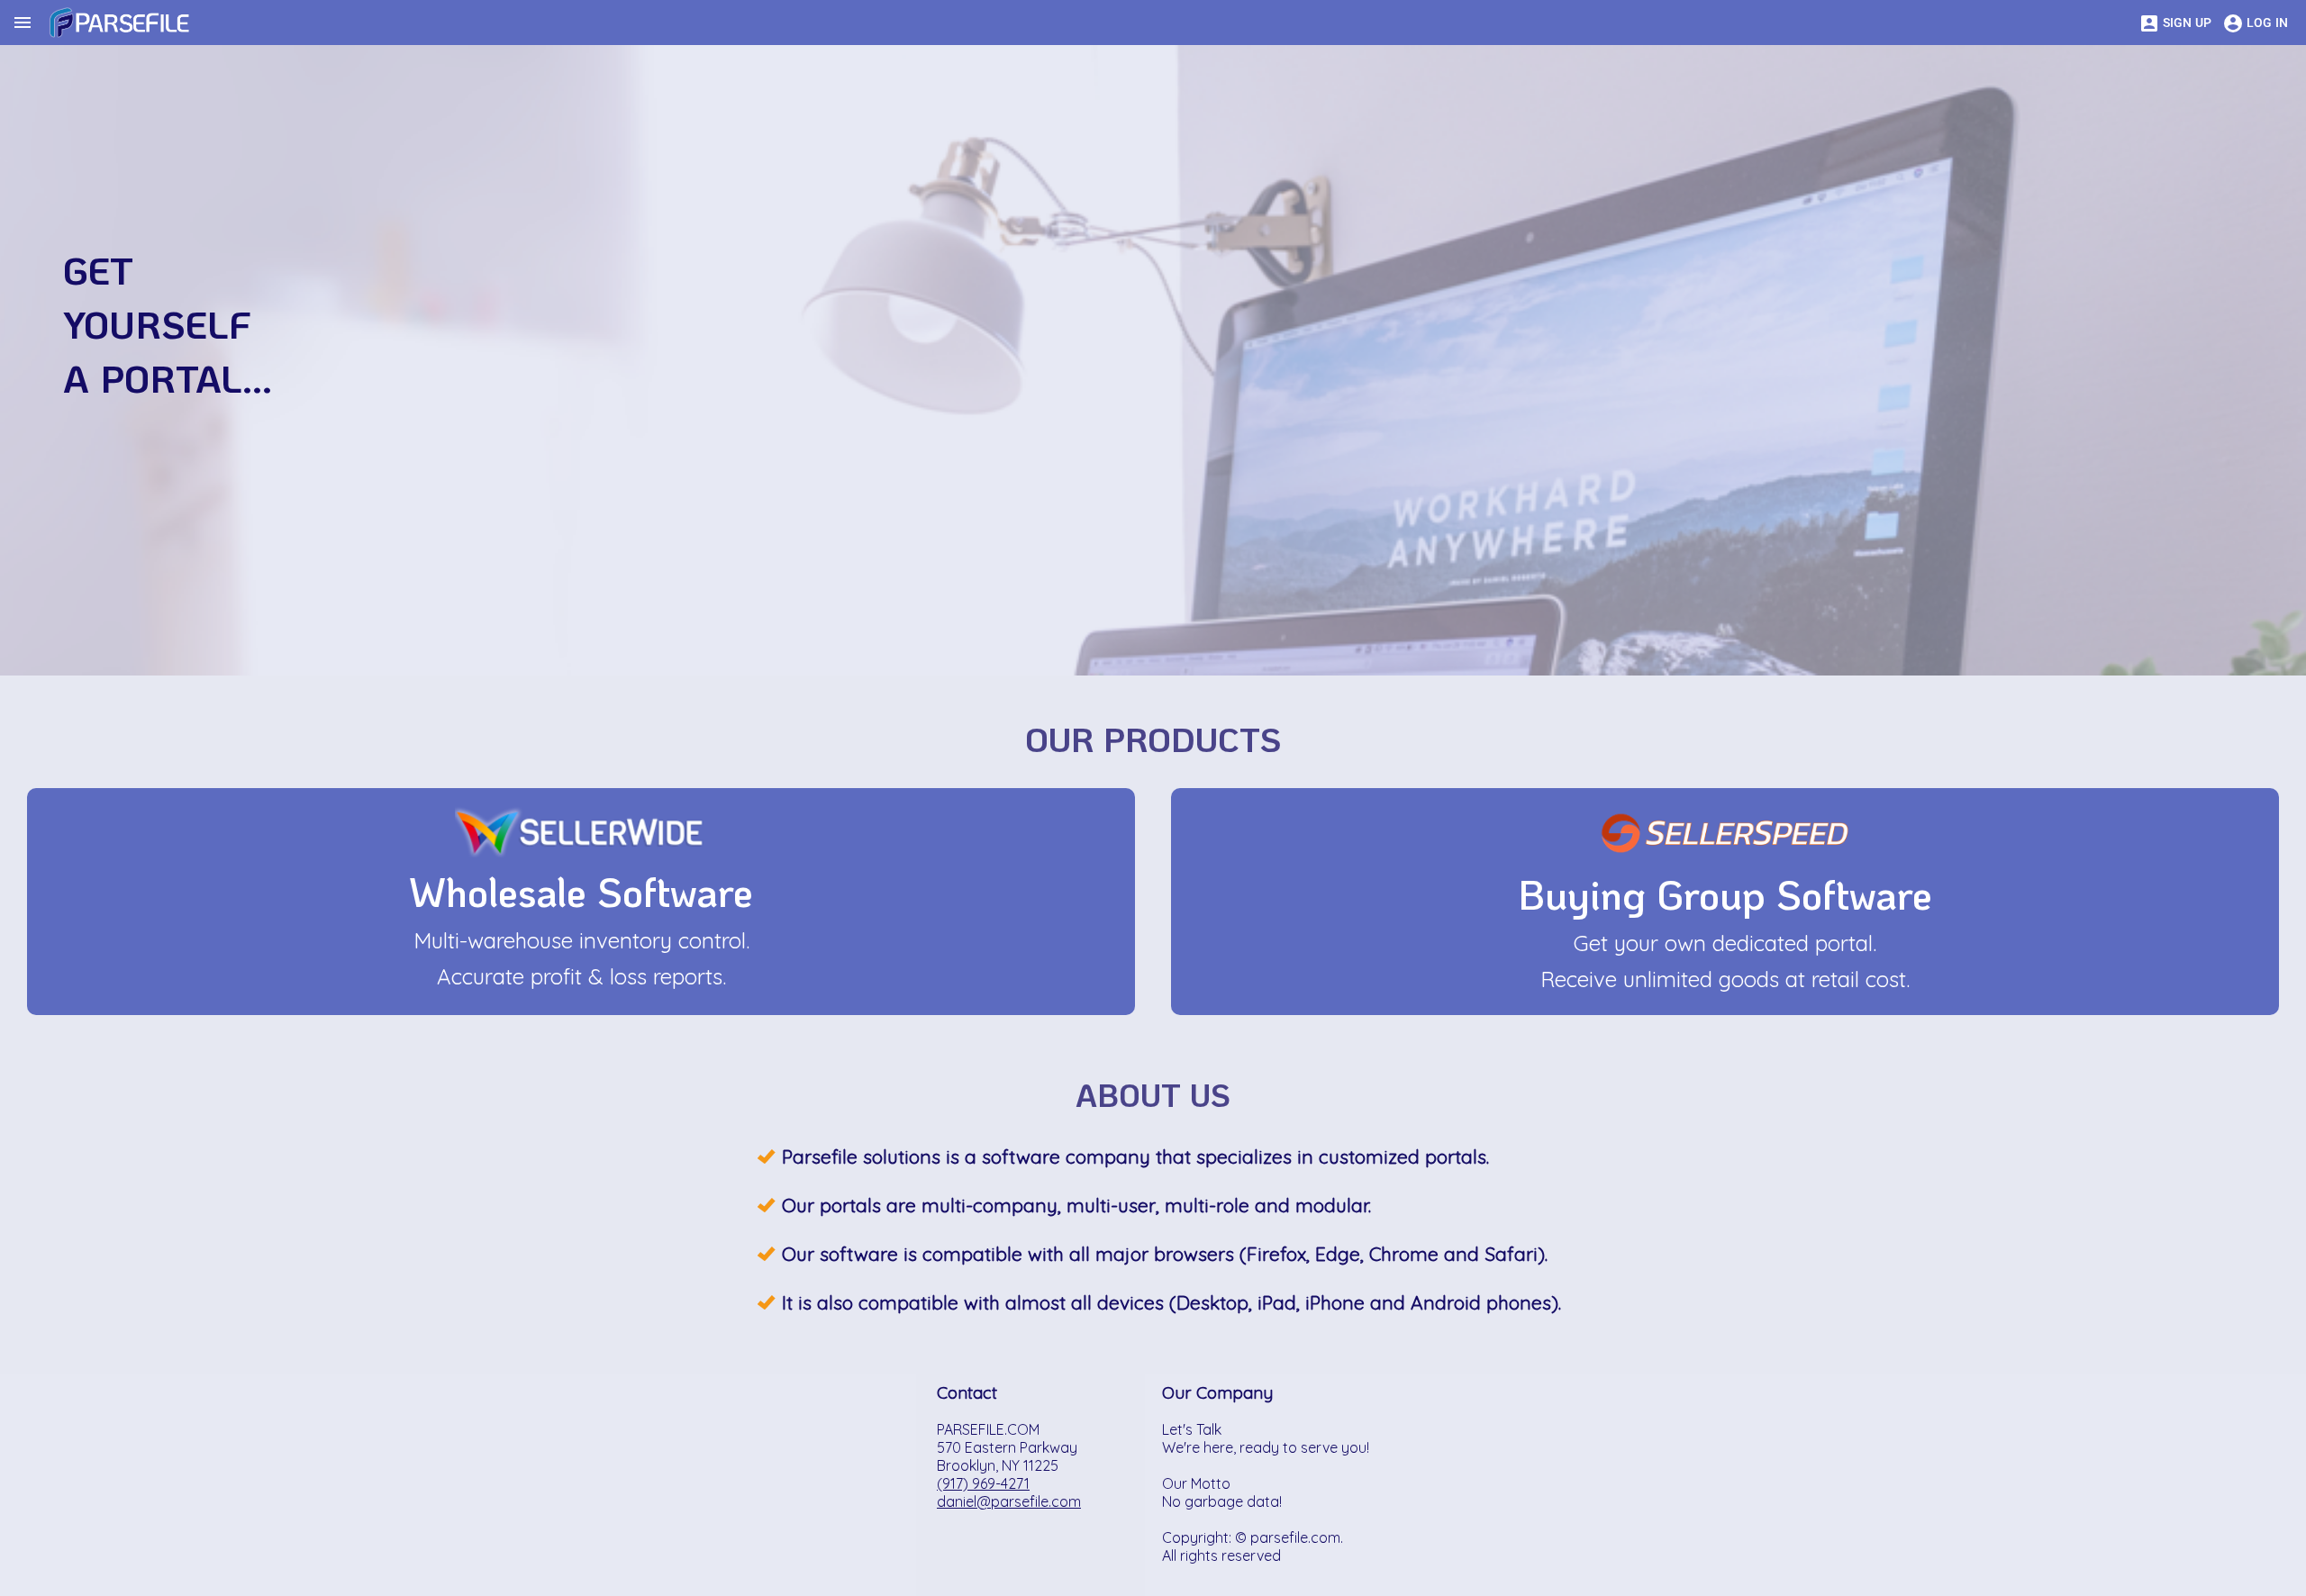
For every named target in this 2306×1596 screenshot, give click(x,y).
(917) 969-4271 (983, 1483)
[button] (581, 837)
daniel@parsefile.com (1009, 1501)
